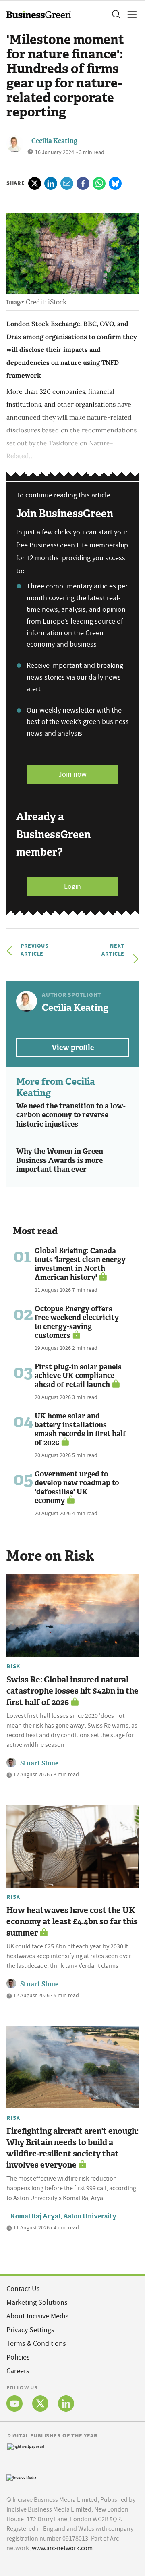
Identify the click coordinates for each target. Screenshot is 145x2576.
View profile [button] (73, 1048)
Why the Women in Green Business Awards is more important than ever (60, 1160)
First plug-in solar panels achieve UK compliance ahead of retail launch (78, 1376)
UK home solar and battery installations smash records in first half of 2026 (80, 1429)
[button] (116, 15)
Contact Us (23, 2289)
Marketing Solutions (37, 2303)
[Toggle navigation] (130, 15)
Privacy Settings (30, 2330)
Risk (13, 1666)
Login (72, 887)
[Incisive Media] (21, 2477)
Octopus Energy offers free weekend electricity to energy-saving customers (77, 1322)
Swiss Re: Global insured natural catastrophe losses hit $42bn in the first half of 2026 (72, 1691)
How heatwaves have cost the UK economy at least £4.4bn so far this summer (72, 1921)
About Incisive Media (38, 2316)
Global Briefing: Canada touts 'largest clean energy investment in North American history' (80, 1264)
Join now (72, 774)
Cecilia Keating (54, 141)
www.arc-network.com (62, 2548)
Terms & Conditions (36, 2344)
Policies (18, 2357)
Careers (18, 2371)
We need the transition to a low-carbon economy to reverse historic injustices (71, 1115)
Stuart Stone (39, 1763)
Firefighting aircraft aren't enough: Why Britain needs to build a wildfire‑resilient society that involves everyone (72, 2148)
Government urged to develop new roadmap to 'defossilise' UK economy (77, 1487)
